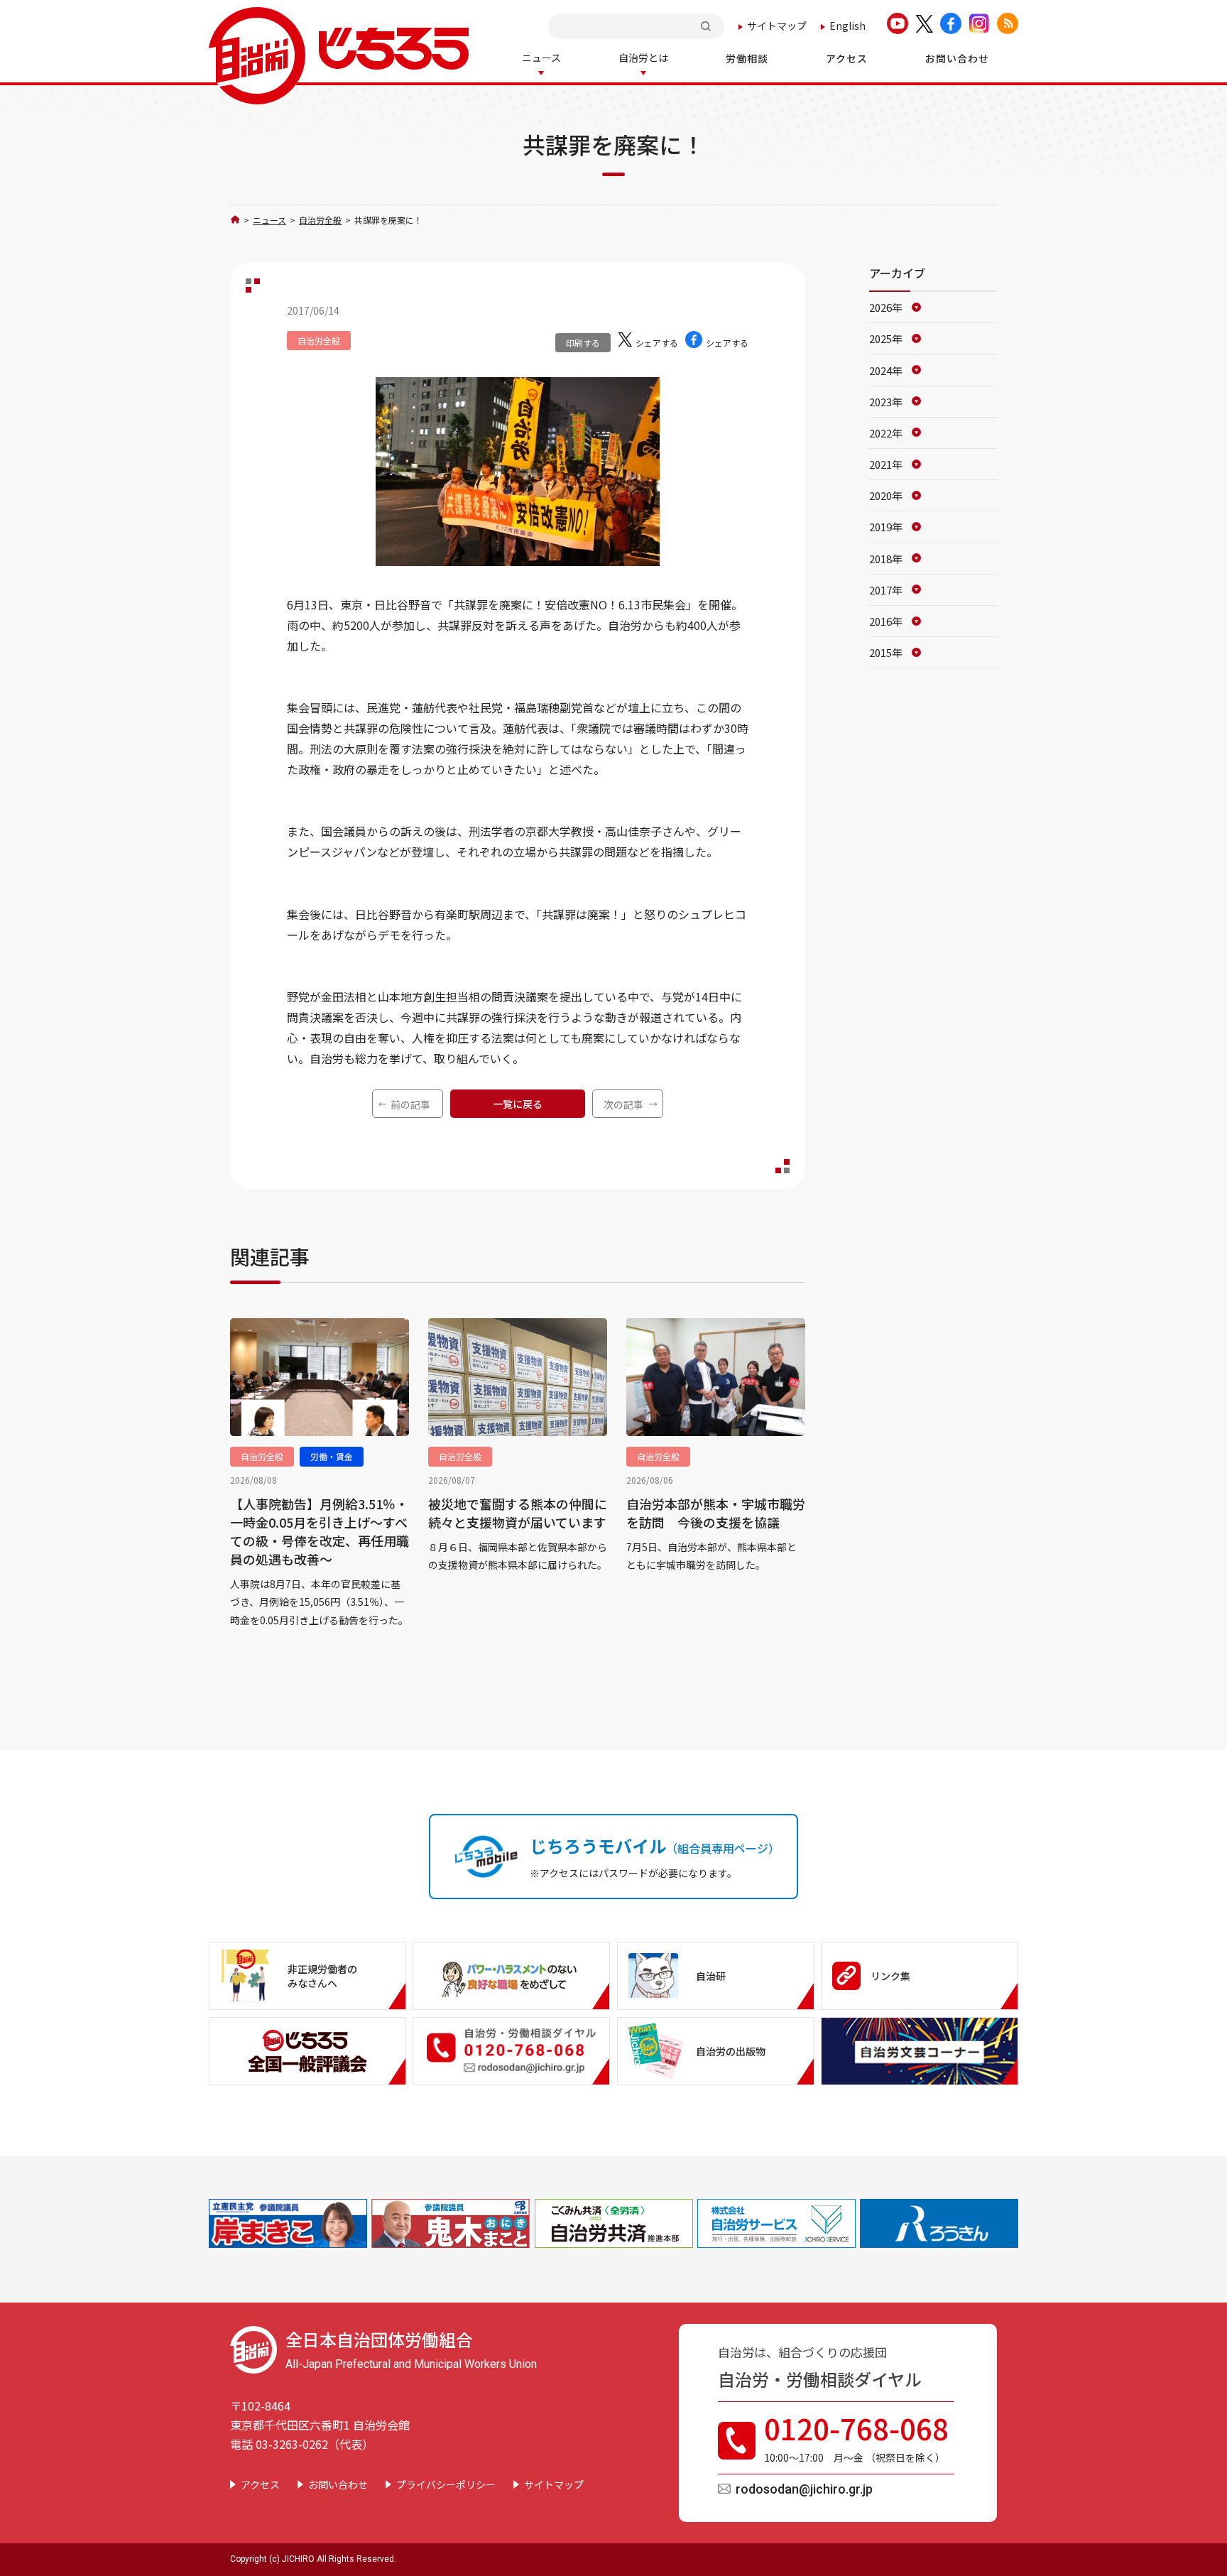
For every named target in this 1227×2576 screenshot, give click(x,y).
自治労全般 (320, 220)
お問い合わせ (338, 2484)
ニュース (269, 220)
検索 (707, 26)
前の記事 (410, 1104)
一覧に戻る (518, 1104)
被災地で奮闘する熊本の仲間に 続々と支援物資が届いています (518, 1513)
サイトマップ (777, 26)
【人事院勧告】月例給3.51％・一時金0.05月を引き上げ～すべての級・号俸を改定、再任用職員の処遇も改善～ (320, 1531)
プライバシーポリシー (446, 2484)
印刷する (583, 343)
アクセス (260, 2484)
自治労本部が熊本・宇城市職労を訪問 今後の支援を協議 (716, 1513)
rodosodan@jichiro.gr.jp (804, 2489)
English (847, 26)
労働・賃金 (332, 1456)
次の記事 (623, 1104)
